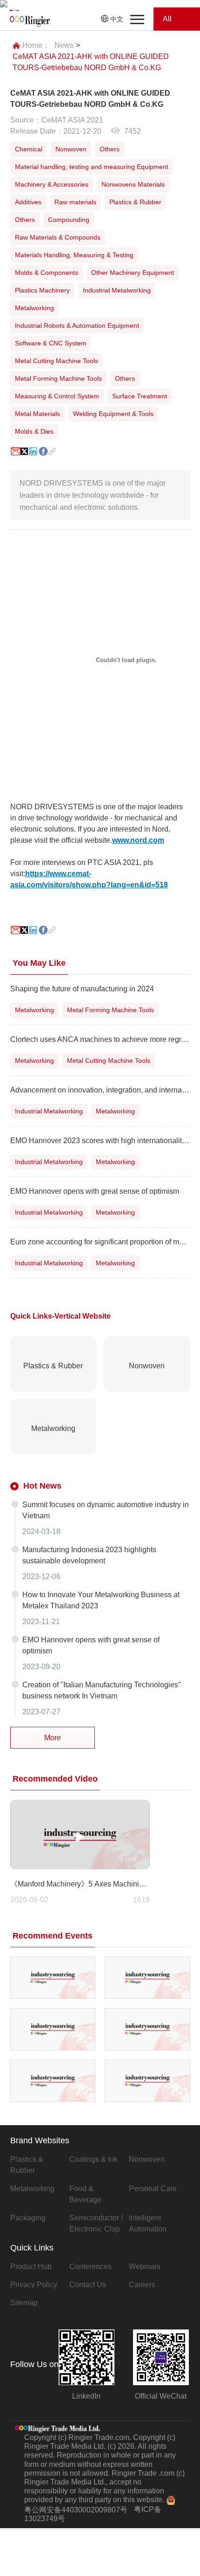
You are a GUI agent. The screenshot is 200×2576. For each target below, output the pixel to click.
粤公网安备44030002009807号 (76, 2510)
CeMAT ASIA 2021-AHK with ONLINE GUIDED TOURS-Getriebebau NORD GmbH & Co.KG (91, 62)
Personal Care (153, 2189)
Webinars (145, 2267)
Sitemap (24, 2303)
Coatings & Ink (93, 2159)
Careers (142, 2285)
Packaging (28, 2218)
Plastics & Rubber (27, 2165)
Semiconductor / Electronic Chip (96, 2223)
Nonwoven (147, 2159)
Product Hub (31, 2267)
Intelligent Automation (148, 2223)
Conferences (90, 2267)
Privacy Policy (34, 2285)
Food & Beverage (85, 2194)
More (53, 1738)
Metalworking (32, 2189)
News (64, 45)
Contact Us (88, 2285)
